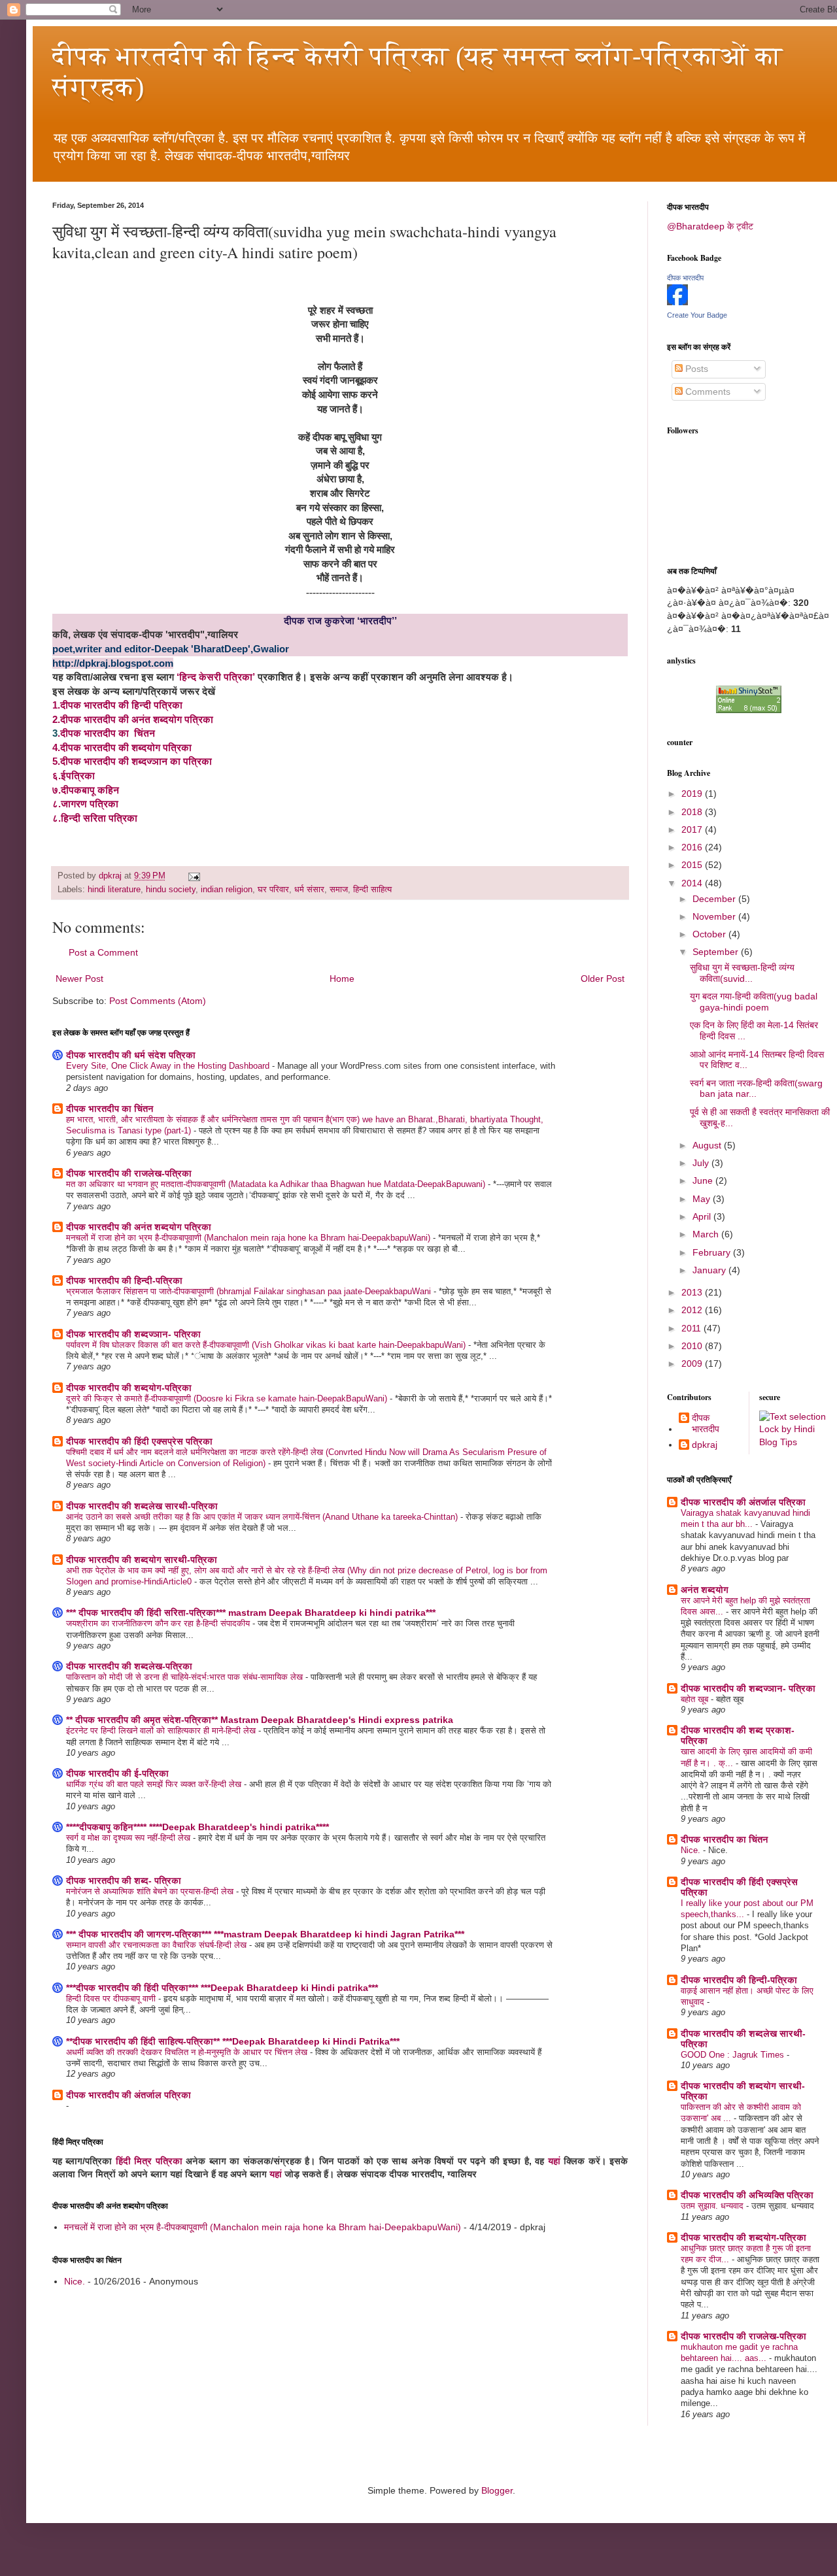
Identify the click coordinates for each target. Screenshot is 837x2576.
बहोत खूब (696, 1699)
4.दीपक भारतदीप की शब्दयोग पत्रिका (122, 747)
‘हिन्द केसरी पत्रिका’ (217, 677)
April (703, 1216)
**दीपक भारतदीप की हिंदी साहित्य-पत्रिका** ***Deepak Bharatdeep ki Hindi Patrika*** (233, 2041)
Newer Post (79, 979)
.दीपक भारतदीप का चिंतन (106, 733)
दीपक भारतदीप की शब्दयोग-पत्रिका (129, 1388)
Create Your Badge (697, 315)
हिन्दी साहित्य (372, 890)
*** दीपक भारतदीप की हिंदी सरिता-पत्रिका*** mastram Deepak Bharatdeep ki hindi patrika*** (251, 1613)
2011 (692, 1328)
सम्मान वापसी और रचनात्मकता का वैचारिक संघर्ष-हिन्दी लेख (158, 1945)
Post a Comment (103, 952)
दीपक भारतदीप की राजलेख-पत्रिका (129, 1173)
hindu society (171, 890)
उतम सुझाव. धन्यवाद (713, 2206)
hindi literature (114, 890)
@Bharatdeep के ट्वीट (710, 226)
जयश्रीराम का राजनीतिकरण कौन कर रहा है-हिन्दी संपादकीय (159, 1623)
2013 (693, 1292)
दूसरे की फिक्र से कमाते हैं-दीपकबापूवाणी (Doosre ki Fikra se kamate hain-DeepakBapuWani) (228, 1398)
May (703, 1199)
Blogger (497, 2490)
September (717, 952)
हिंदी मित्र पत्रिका (149, 2161)
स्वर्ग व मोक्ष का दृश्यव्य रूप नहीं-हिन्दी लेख (129, 1838)
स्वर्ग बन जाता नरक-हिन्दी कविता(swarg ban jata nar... (756, 1089)
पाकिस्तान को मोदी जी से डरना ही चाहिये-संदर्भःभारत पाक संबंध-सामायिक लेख (186, 1677)
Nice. (75, 2281)
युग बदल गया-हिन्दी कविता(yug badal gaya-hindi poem (754, 1002)
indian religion (227, 890)
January (710, 1270)
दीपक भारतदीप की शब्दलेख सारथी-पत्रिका (142, 1506)
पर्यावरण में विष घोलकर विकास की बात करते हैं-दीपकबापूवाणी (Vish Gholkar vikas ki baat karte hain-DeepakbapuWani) (267, 1345)
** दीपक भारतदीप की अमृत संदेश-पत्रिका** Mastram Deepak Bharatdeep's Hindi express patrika (260, 1720)
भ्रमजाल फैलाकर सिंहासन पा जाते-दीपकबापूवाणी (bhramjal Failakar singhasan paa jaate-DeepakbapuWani (250, 1291)
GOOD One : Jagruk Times (734, 2055)
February (713, 1252)
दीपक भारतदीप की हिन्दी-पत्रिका (124, 1280)
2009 (693, 1363)
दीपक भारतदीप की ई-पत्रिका (117, 1773)
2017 (693, 829)
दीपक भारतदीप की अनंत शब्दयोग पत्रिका (139, 1227)
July (702, 1163)
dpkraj (705, 1445)
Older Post (603, 979)
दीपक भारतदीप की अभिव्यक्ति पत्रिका (747, 2195)
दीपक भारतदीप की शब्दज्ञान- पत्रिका (133, 1334)
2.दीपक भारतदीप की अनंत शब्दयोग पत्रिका (133, 719)
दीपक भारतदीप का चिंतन (110, 1109)
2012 (693, 1310)
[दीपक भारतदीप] (677, 302)
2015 (693, 865)
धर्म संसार (309, 890)
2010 (693, 1346)
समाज (339, 890)
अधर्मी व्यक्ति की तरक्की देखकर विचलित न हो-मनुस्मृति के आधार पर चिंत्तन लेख (188, 2052)
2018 (693, 812)
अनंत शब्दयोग (705, 1590)
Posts (695, 369)
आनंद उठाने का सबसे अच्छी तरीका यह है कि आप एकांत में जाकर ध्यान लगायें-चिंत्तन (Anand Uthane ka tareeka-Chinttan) (263, 1517)
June (704, 1180)
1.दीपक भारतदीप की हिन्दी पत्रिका (117, 705)
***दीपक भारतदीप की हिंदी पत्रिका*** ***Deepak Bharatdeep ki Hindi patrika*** (222, 1988)
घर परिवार (273, 890)
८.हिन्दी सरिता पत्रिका (95, 818)
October (710, 934)
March (707, 1234)
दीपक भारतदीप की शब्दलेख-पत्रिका (129, 1666)
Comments (707, 392)
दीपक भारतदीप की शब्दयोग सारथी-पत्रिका (142, 1560)
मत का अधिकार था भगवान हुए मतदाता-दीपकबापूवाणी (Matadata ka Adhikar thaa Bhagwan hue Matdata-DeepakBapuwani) (277, 1184)
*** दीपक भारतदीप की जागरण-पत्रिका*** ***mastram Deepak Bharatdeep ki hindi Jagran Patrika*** (265, 1934)
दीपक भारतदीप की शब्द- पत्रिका (124, 1881)
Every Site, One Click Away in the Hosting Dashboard (169, 1066)
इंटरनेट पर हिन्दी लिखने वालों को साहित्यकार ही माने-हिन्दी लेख (162, 1731)
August (708, 1145)
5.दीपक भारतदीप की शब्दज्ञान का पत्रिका (132, 761)
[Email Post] (194, 876)
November (715, 916)
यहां (554, 2161)
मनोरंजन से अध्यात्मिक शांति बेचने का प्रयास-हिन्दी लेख (151, 1891)
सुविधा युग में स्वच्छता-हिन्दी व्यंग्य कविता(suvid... (742, 973)
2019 (693, 794)
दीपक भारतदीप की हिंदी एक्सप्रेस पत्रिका (139, 1441)
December (715, 899)
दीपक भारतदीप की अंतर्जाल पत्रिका (128, 2095)
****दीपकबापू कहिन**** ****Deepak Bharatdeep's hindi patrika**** (197, 1827)
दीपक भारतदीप (685, 278)
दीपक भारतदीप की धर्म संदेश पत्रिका (131, 1055)
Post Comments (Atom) (158, 1001)
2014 (693, 883)
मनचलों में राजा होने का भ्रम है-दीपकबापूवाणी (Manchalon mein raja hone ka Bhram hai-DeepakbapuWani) (249, 1238)
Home (342, 979)
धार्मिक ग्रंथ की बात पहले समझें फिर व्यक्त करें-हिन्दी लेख (155, 1784)
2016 (693, 847)
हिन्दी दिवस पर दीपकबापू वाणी (112, 1999)
